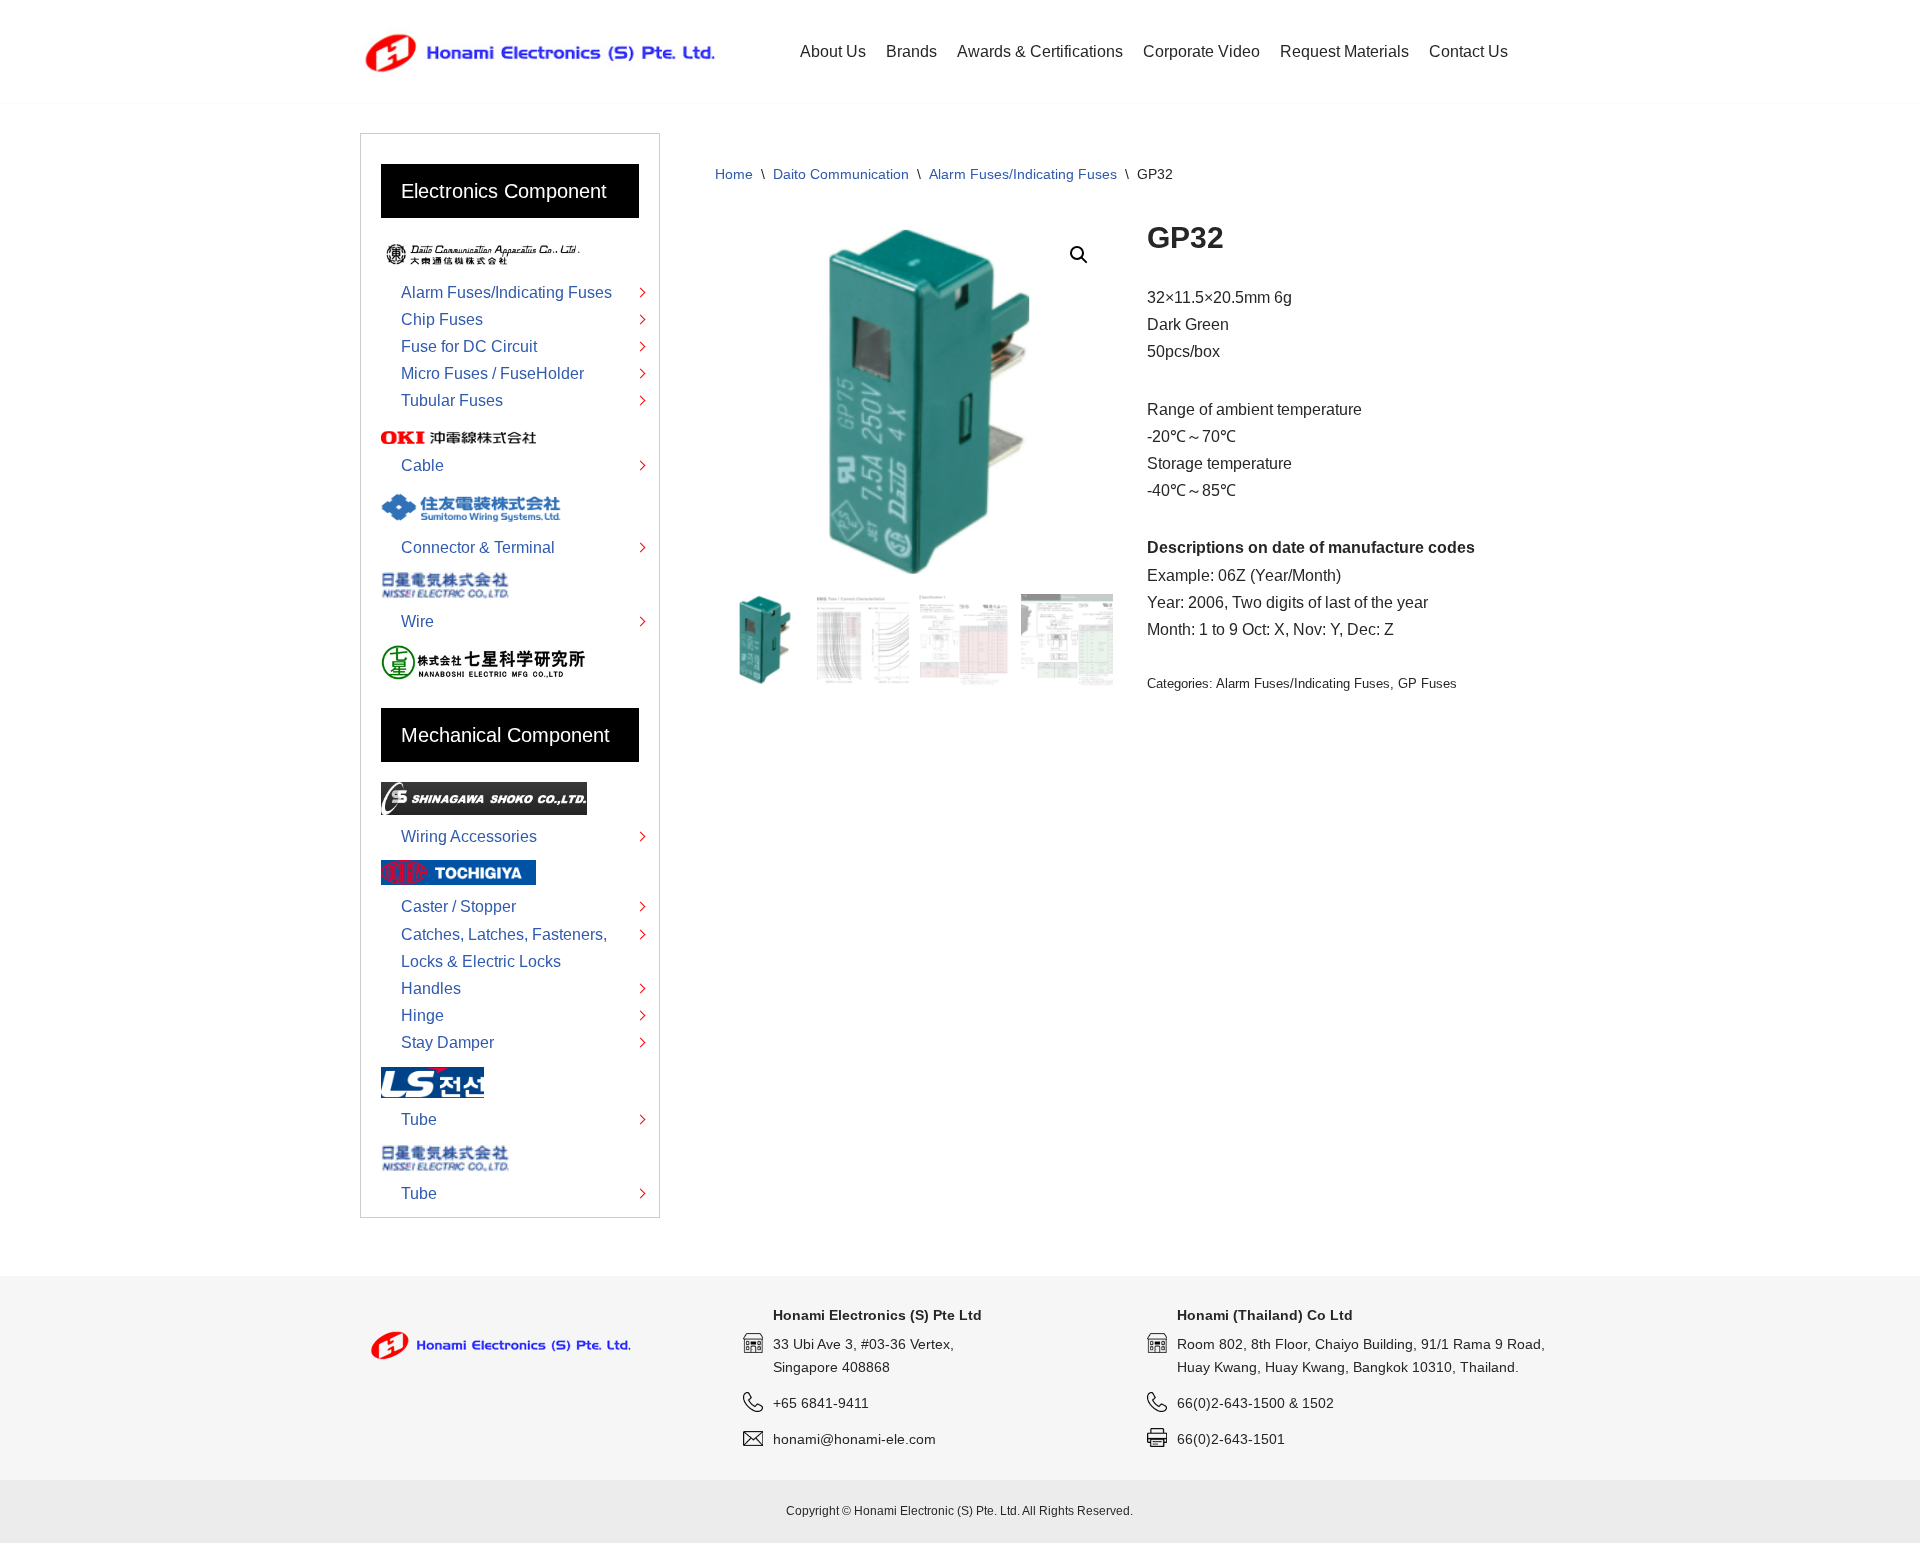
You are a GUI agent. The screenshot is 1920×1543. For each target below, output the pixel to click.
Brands (911, 51)
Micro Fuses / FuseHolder (492, 373)
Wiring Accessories (469, 836)
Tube (419, 1119)
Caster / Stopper (458, 906)
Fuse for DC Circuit (469, 346)
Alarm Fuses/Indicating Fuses (1023, 174)
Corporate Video (1201, 51)
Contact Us (1468, 51)
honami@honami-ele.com (854, 1439)
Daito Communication (841, 174)
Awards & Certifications (1040, 51)
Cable (422, 465)
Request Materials (1344, 51)
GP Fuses (1427, 683)
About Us (833, 51)
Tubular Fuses (452, 400)
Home (734, 174)
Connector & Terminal (478, 547)
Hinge (422, 1015)
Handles (431, 988)
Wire (417, 621)
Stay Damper (447, 1042)
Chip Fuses (442, 319)
